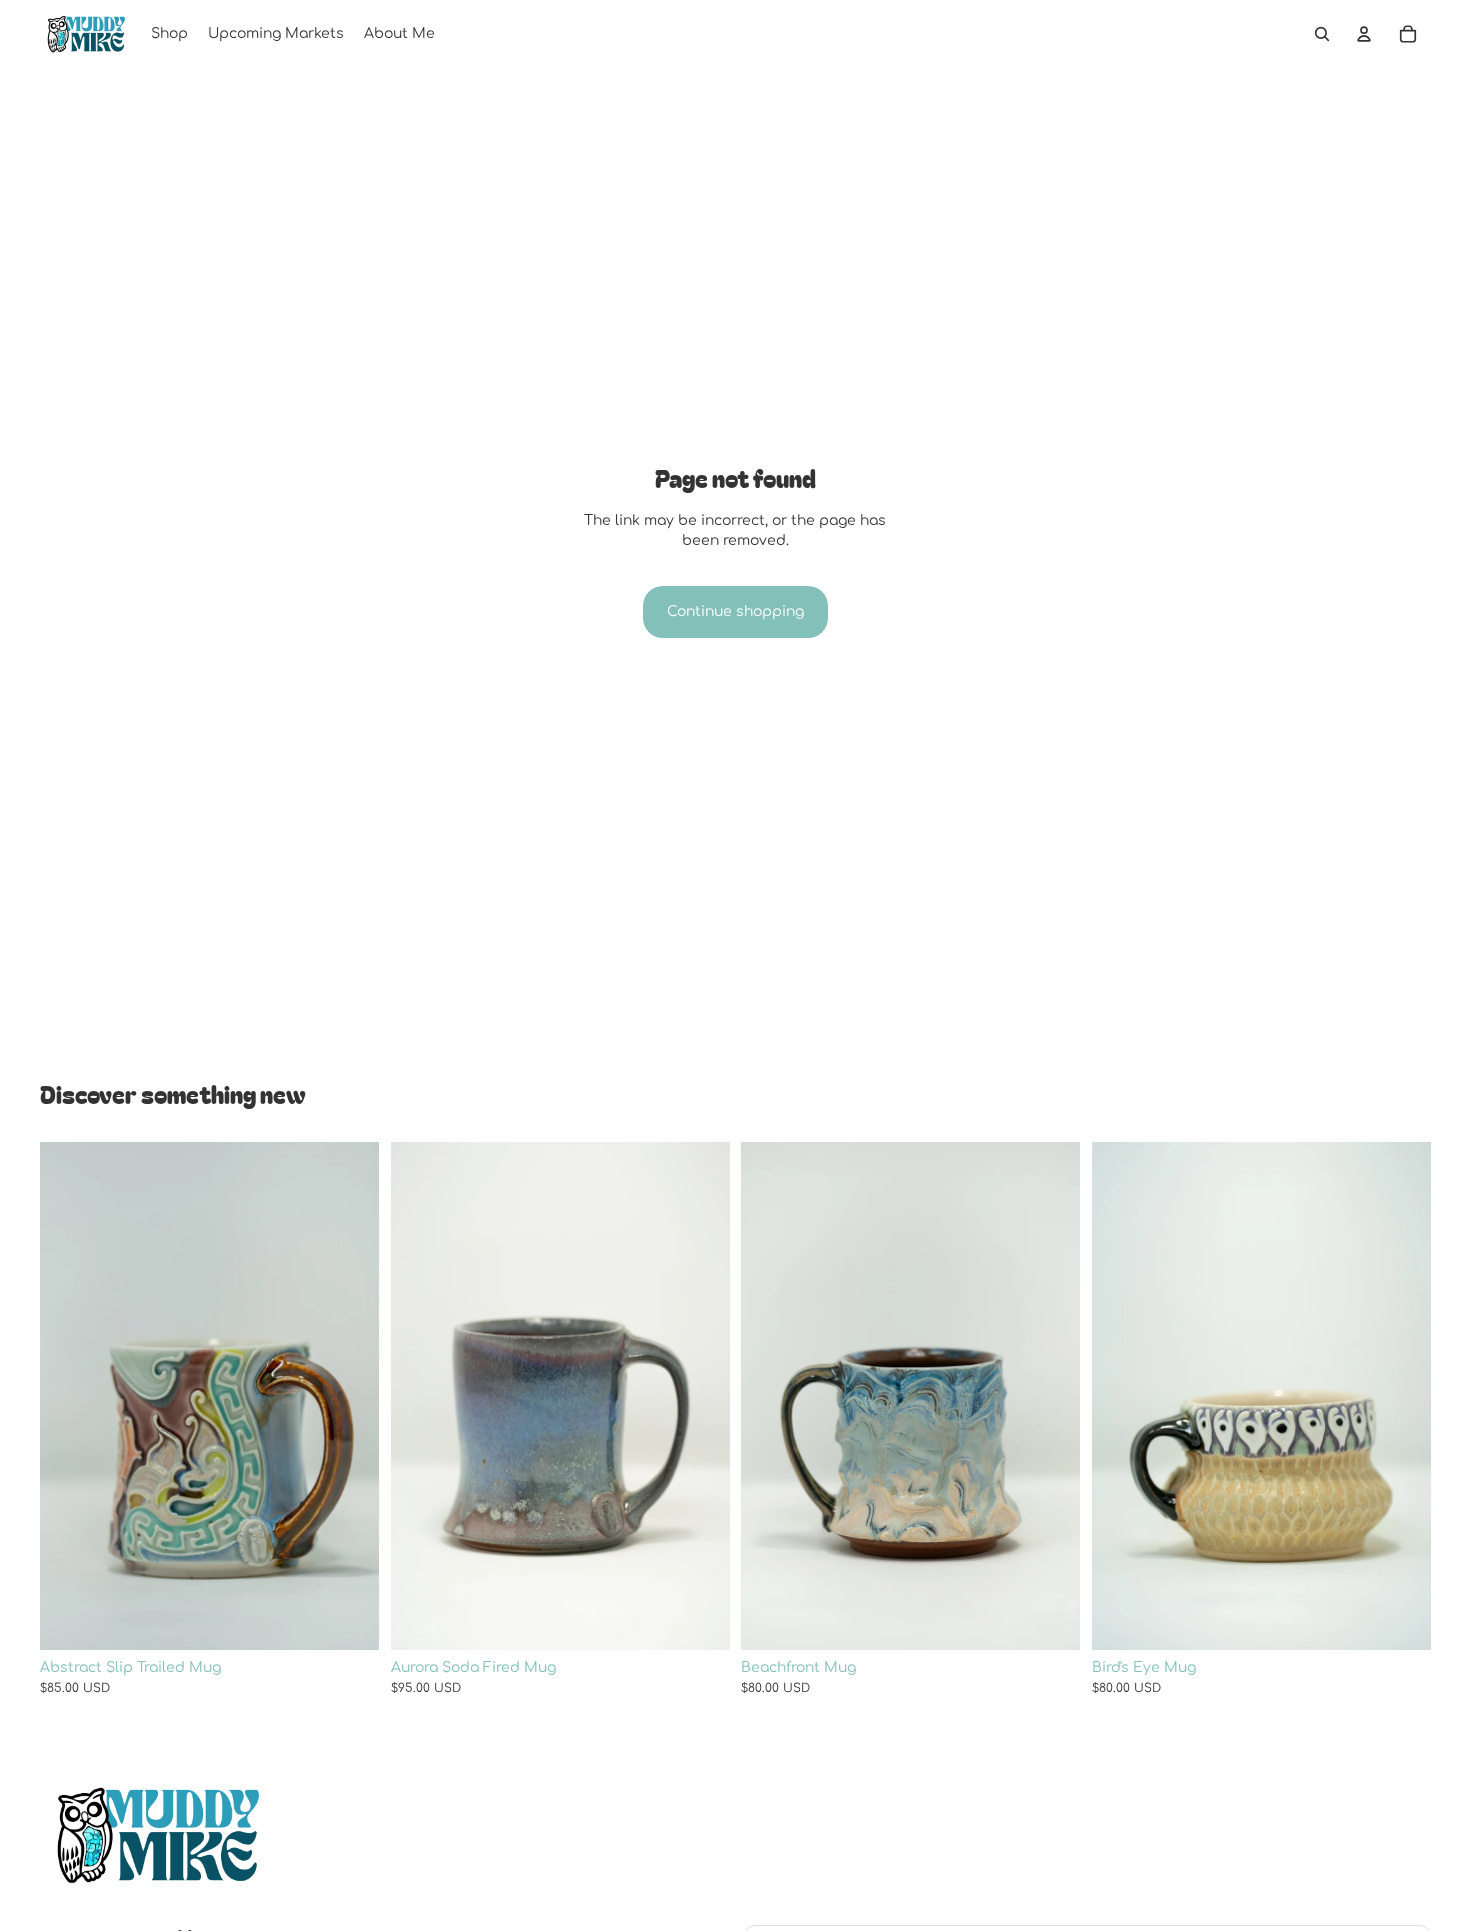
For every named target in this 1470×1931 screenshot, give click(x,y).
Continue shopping (735, 611)
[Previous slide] (70, 1396)
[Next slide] (349, 1396)
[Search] (1322, 34)
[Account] (1364, 34)
